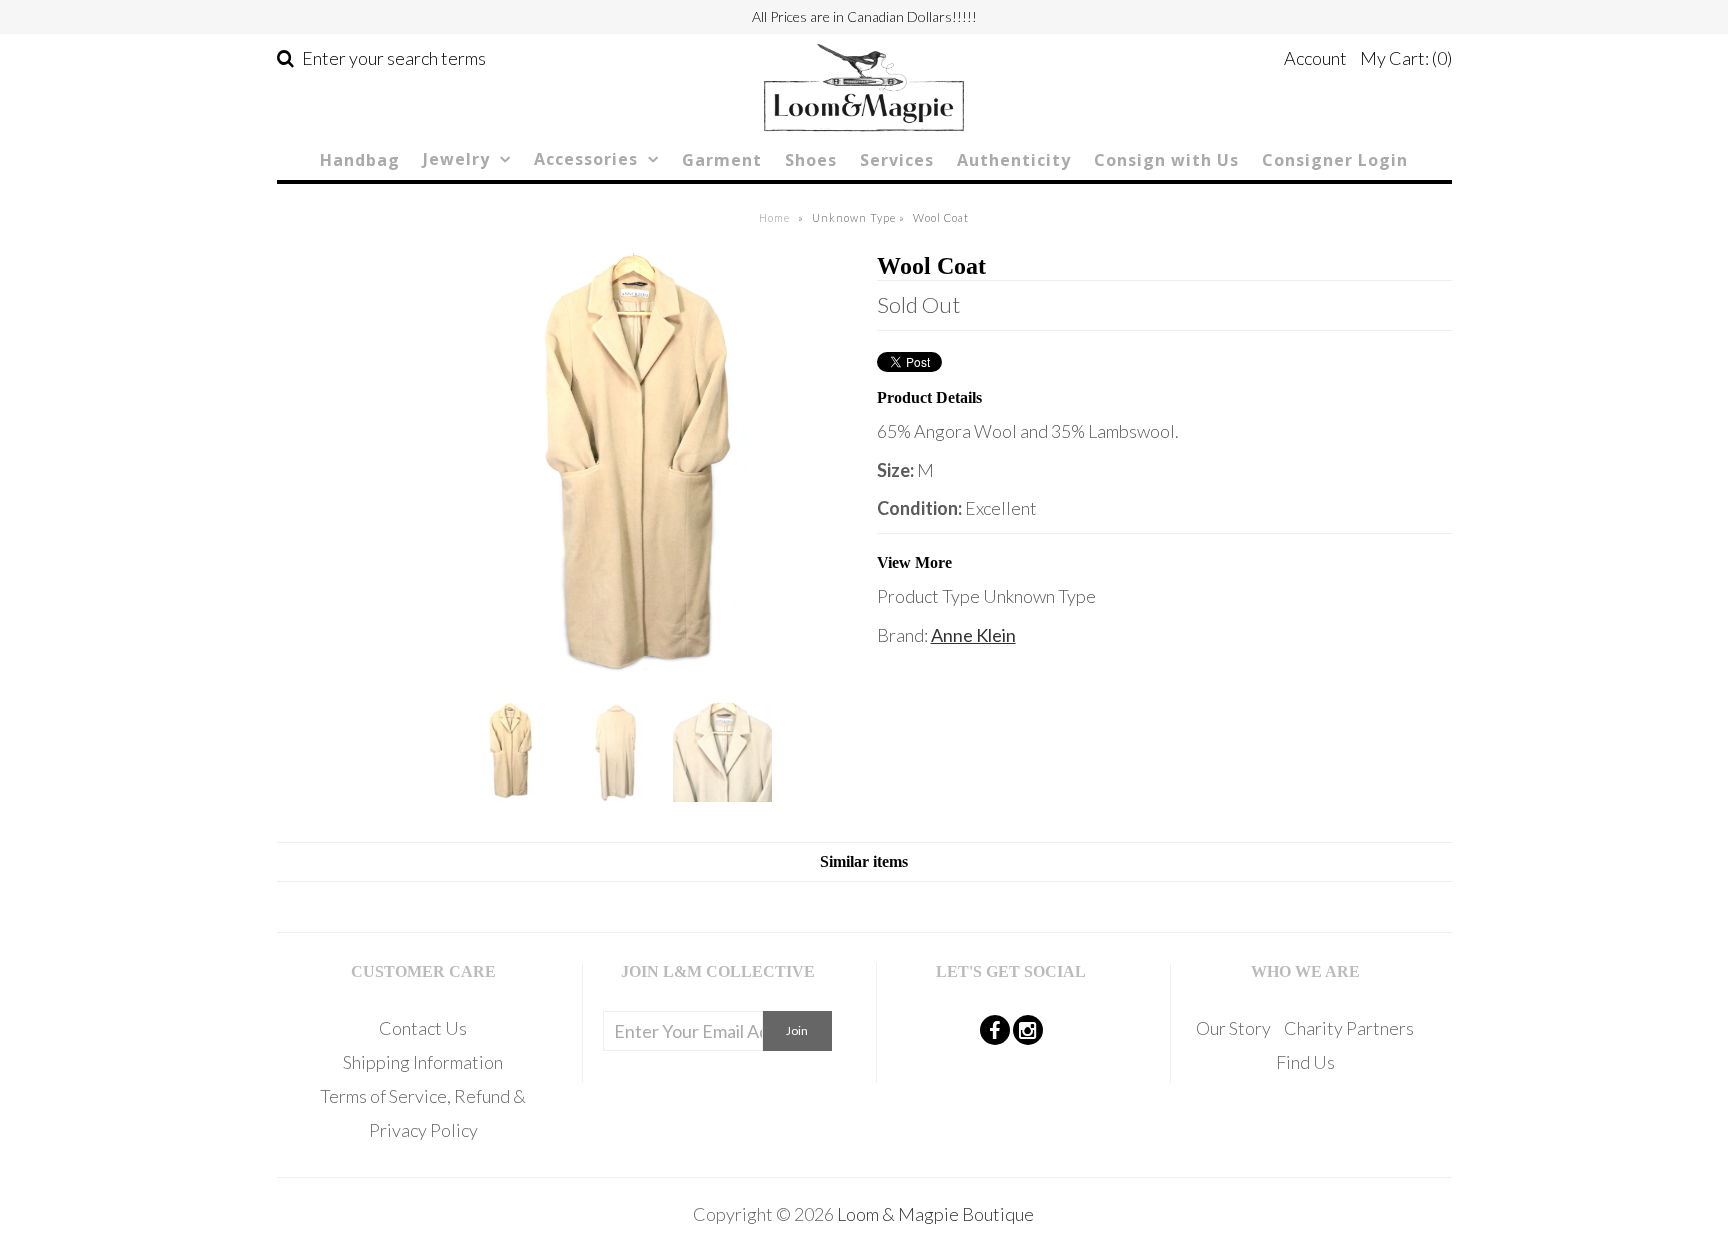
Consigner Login (1335, 160)
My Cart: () (1406, 58)
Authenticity (1014, 160)
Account (1315, 58)
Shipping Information (423, 1062)
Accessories (586, 159)
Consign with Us (1166, 160)
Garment (722, 160)
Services (897, 160)
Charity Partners (1349, 1028)
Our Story (1233, 1028)
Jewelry (456, 159)
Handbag (360, 160)
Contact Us (423, 1028)
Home (774, 217)
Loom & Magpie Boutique (935, 1214)
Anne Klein (973, 635)
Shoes (811, 160)
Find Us (1305, 1062)
